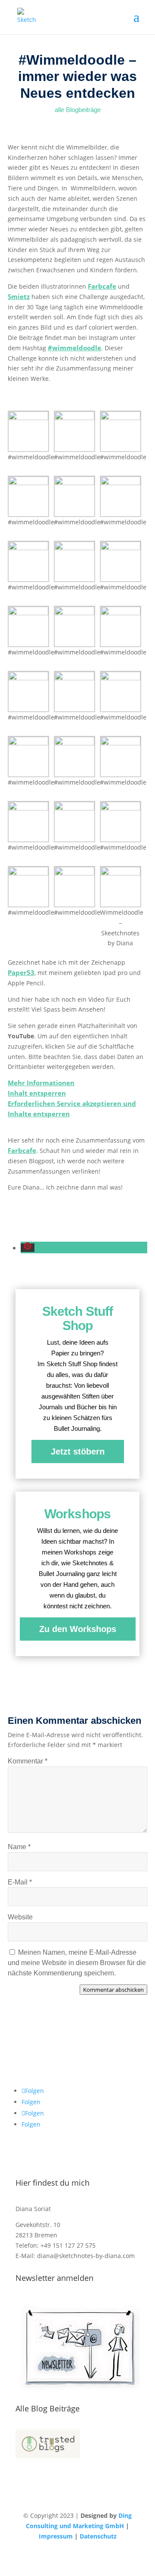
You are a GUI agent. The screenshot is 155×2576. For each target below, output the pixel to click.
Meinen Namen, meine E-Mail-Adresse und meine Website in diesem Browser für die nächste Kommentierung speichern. (77, 1963)
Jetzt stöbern (78, 1452)
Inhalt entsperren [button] (37, 1093)
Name (19, 1847)
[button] (28, 1248)
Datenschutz (98, 2536)
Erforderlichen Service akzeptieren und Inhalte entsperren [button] (72, 1109)
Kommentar (28, 1761)
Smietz (19, 296)
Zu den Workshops (78, 1629)
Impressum (56, 2536)
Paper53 (21, 972)
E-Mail (20, 1882)
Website (20, 1917)
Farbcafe (102, 286)
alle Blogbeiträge (78, 110)
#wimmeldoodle (74, 348)
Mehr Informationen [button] (41, 1083)
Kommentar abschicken (113, 1990)
